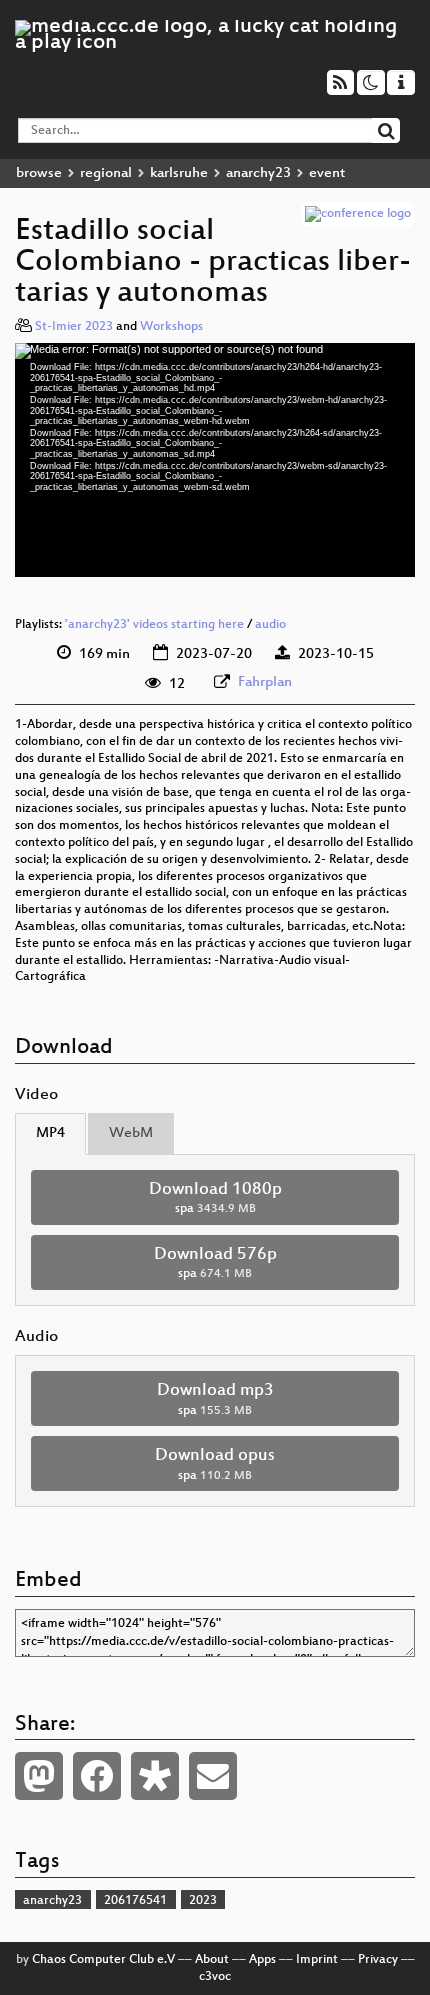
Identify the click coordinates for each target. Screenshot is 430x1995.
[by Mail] (213, 1776)
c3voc (215, 1977)
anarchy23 (258, 173)
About (212, 1960)
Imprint (317, 1960)
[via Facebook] (97, 1776)
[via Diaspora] (155, 1776)
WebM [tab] (131, 1133)
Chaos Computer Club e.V (103, 1960)
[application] (215, 460)
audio (270, 625)
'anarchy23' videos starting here (154, 625)
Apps (262, 1960)
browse (39, 173)
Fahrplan (265, 682)
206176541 (135, 1901)
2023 (203, 1901)
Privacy (378, 1960)
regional (106, 173)
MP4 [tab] (50, 1133)
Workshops (171, 327)
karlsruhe (179, 173)
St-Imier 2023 (74, 327)
